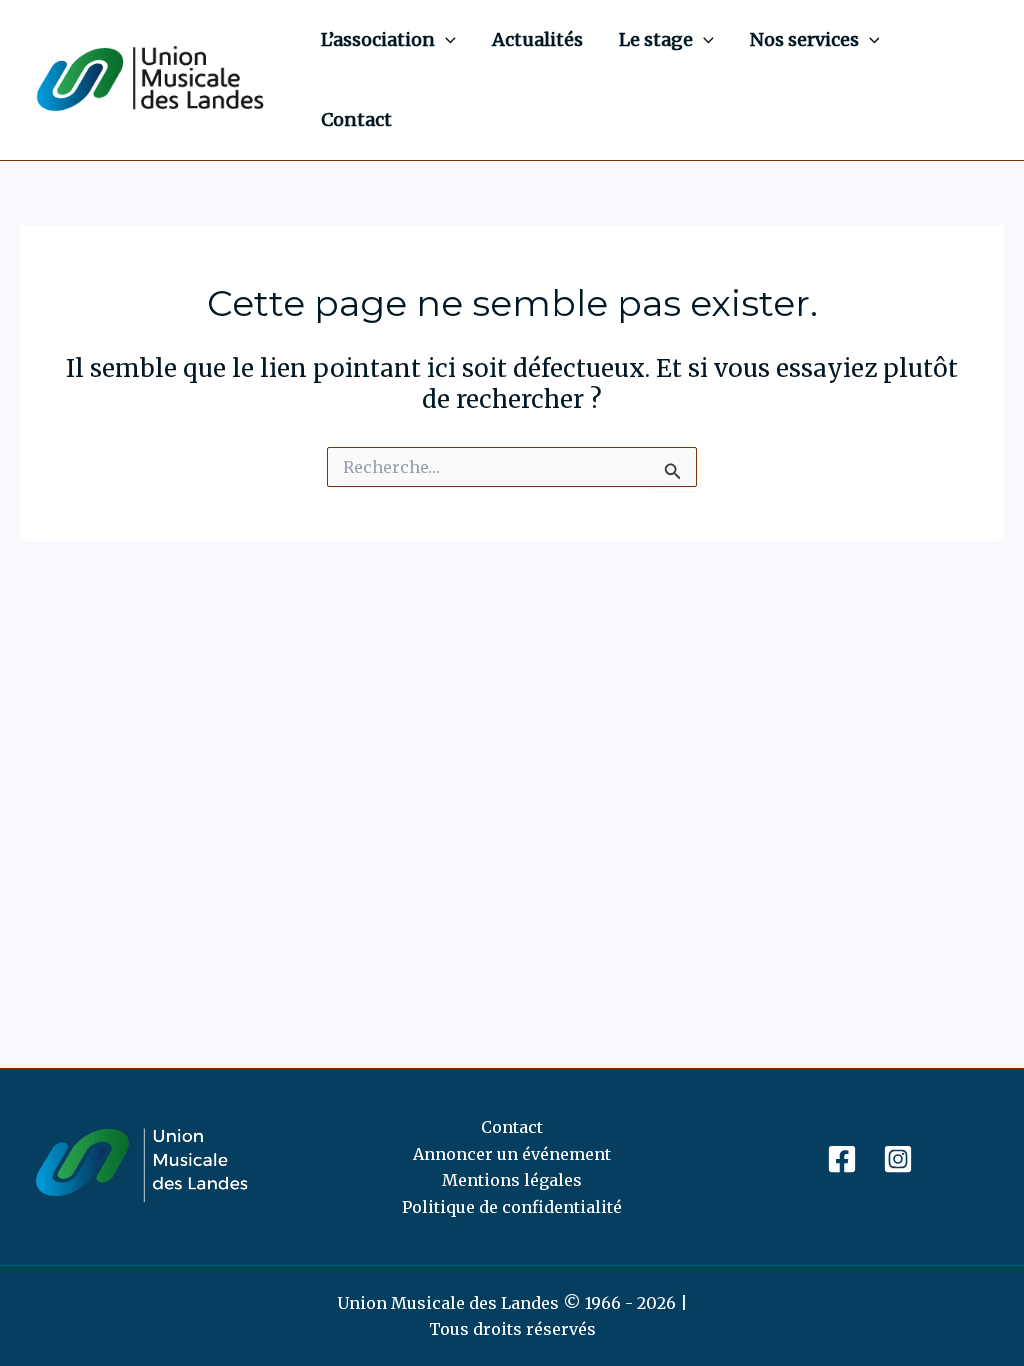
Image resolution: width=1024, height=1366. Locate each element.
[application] (445, 40)
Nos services (804, 39)
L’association (378, 39)
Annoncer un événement (512, 1154)
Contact (356, 119)
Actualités (537, 39)
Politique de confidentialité (512, 1207)
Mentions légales (512, 1180)
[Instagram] (898, 1159)
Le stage (656, 39)
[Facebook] (842, 1159)
